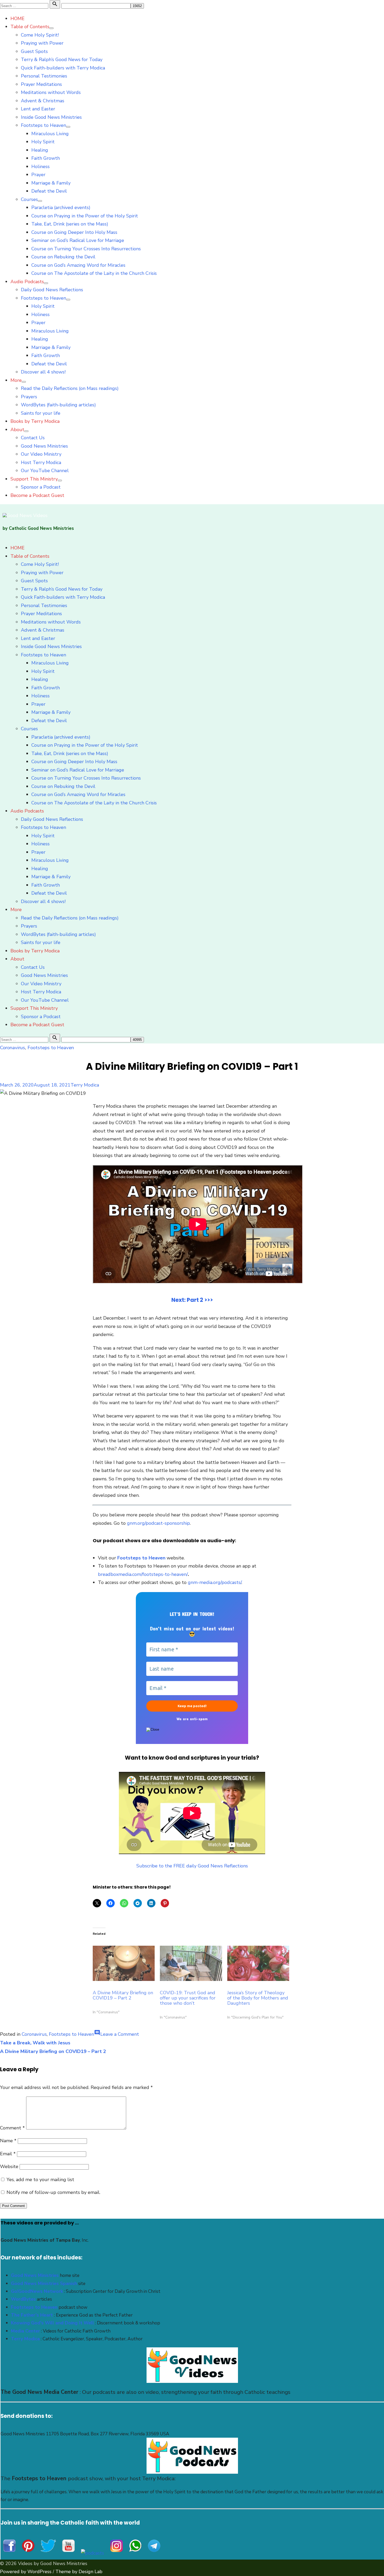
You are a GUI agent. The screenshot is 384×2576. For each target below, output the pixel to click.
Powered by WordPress (26, 2572)
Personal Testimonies (44, 76)
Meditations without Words (51, 92)
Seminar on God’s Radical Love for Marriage (78, 240)
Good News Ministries (44, 446)
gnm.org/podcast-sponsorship (158, 1523)
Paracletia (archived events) (61, 207)
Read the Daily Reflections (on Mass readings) (70, 388)
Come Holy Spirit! (40, 35)
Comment (12, 2128)
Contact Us (33, 438)
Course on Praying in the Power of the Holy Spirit (85, 216)
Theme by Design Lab (79, 2572)
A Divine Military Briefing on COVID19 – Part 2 (123, 1995)
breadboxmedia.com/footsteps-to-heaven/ (143, 1574)
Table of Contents (30, 27)
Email (8, 2154)
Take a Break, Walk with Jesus (35, 2043)
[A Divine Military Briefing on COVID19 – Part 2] (124, 1963)
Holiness (40, 167)
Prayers (29, 397)
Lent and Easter (38, 109)
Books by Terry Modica (35, 421)
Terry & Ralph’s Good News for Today (62, 60)
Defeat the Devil (49, 191)
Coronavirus (13, 1048)
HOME (18, 19)
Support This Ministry (34, 479)
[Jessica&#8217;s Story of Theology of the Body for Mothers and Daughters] (258, 1963)
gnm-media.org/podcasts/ (215, 1582)
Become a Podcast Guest (37, 495)
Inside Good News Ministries (51, 117)
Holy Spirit (43, 142)
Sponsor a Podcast (41, 487)
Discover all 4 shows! (43, 372)
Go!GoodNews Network (37, 2291)
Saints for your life (41, 413)
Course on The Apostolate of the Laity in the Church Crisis (94, 273)
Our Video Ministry (41, 454)
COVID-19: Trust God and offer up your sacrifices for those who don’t (188, 1998)
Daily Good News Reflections (52, 290)
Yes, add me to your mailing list (40, 2180)
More (16, 380)
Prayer (38, 175)
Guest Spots (34, 51)
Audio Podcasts (27, 282)
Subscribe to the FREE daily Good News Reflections (192, 1866)
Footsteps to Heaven (43, 125)
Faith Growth (46, 158)
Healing (40, 150)
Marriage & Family (51, 183)
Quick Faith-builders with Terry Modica (63, 68)
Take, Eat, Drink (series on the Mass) (70, 224)
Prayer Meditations (41, 84)
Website (9, 2167)
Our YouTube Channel (45, 471)
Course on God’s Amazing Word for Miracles (78, 265)
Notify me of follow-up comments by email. (53, 2192)
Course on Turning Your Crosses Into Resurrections (86, 249)
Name (8, 2141)
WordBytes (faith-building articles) (58, 405)
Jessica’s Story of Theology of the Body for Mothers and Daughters (258, 1998)
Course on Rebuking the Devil (63, 257)
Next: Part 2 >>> (192, 1300)
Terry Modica (85, 1085)
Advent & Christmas (43, 101)
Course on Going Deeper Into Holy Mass (74, 232)
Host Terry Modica (41, 462)
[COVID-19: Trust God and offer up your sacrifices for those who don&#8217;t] (191, 1963)
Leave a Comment (120, 2034)
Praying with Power (42, 43)
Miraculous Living (50, 134)
